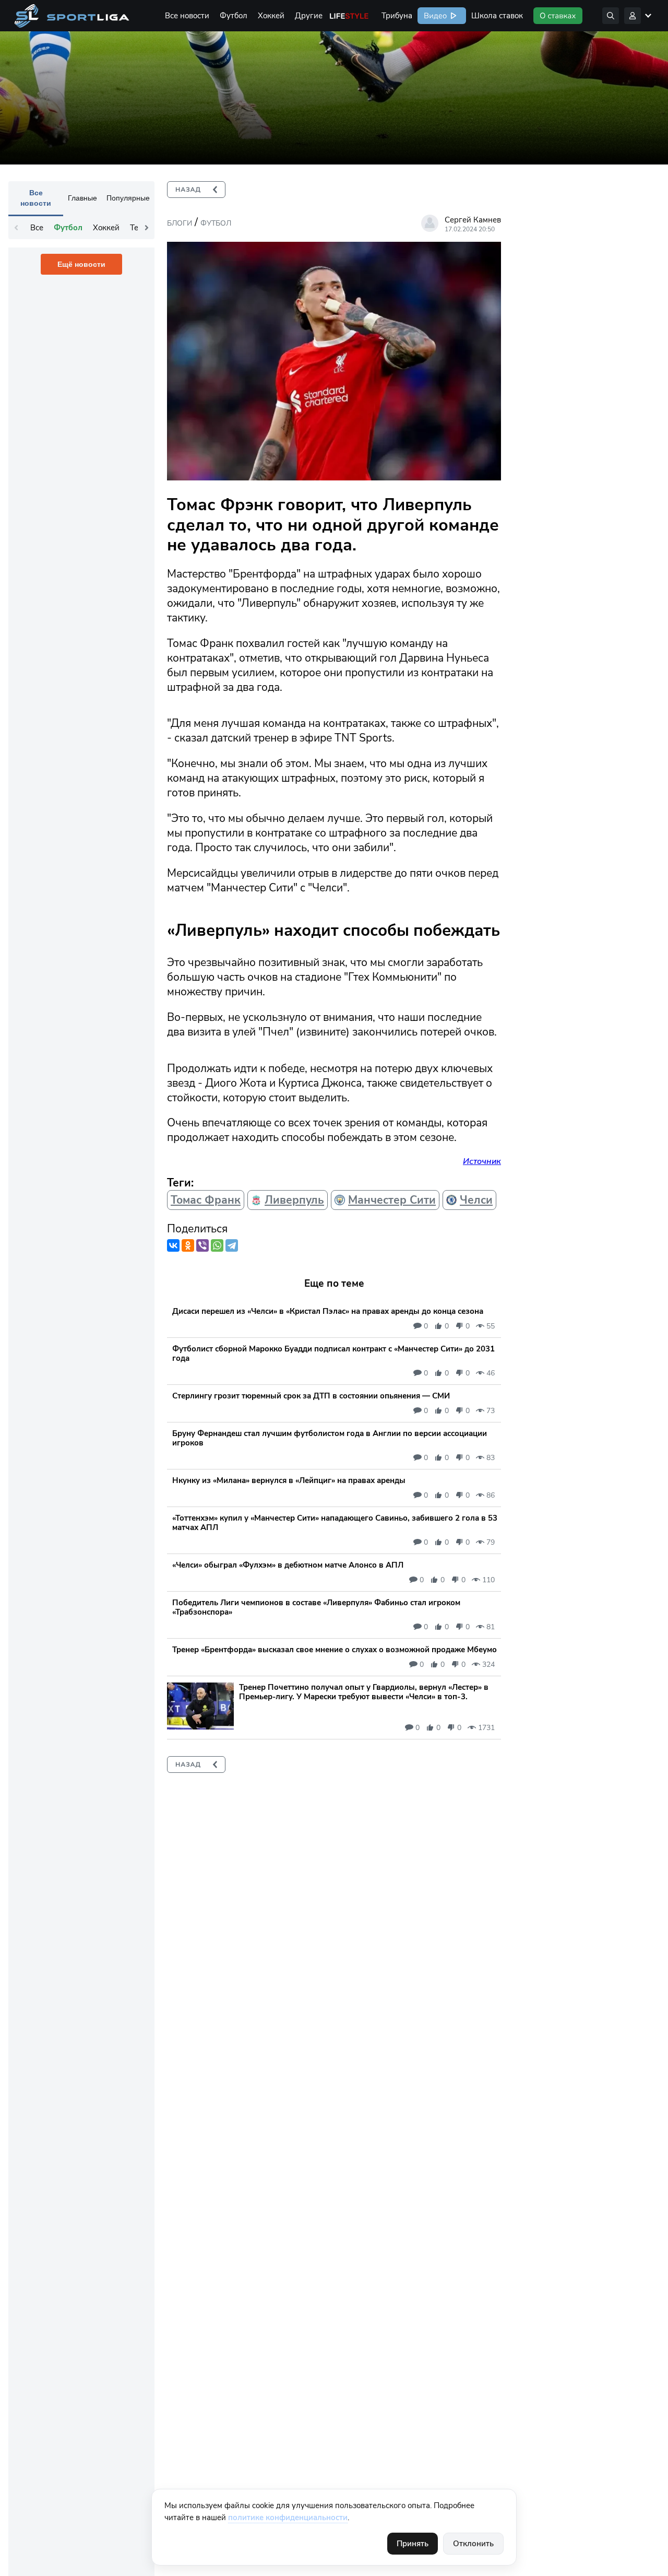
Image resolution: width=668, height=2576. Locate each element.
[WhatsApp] (217, 1245)
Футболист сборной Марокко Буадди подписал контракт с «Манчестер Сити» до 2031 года (333, 1354)
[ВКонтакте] (173, 1245)
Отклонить (473, 2544)
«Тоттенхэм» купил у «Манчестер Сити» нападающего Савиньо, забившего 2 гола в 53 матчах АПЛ (335, 1523)
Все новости (187, 16)
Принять (413, 2544)
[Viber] (202, 1245)
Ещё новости (81, 264)
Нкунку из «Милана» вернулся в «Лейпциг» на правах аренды (289, 1480)
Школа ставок (497, 16)
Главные (82, 198)
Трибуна (397, 16)
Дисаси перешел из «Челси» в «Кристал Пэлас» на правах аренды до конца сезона (328, 1311)
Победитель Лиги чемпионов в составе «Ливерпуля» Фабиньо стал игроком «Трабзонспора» (316, 1607)
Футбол (234, 16)
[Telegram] (232, 1245)
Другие (309, 16)
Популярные (128, 198)
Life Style (349, 16)
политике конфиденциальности (288, 2518)
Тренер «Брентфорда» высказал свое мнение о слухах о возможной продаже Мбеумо (335, 1650)
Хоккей (271, 16)
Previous (16, 228)
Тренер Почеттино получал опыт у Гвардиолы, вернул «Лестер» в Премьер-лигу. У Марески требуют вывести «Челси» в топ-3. (364, 1692)
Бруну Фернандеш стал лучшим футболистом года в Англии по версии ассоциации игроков (330, 1438)
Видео (434, 16)
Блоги (180, 223)
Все (37, 228)
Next (147, 228)
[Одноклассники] (188, 1245)
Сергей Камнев (473, 220)
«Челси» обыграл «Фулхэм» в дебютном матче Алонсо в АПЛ (288, 1565)
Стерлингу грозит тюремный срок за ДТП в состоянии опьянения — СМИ (311, 1396)
